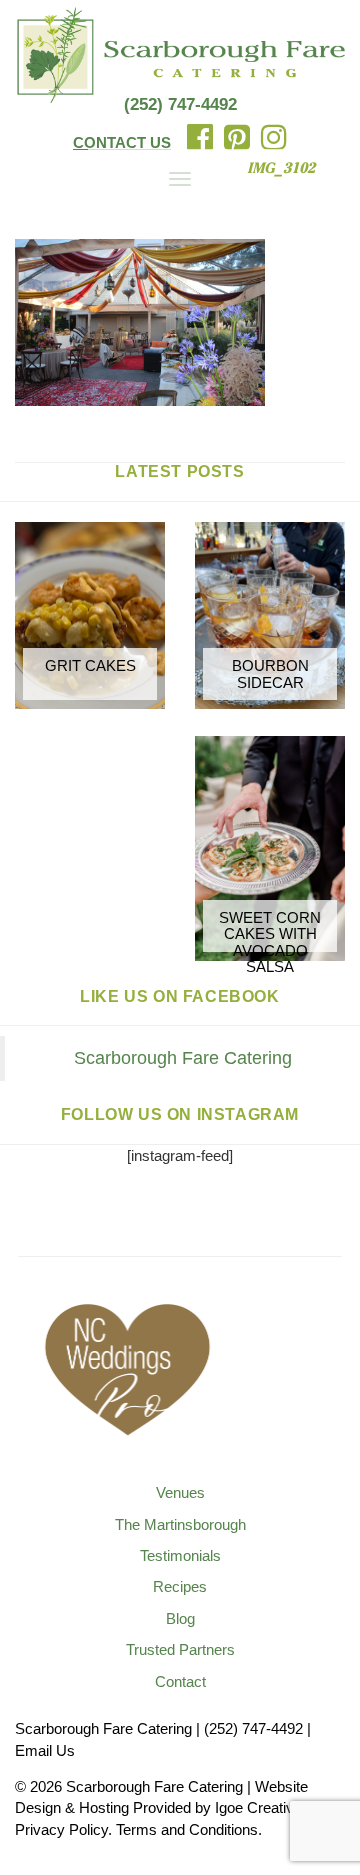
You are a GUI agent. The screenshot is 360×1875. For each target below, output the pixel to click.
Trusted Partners (180, 1649)
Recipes (180, 1586)
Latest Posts (179, 471)
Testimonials (180, 1555)
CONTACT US (122, 142)
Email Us (45, 1750)
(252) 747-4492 (180, 104)
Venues (180, 1492)
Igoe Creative (258, 1807)
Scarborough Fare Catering (183, 1058)
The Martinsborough (180, 1524)
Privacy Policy (61, 1829)
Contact (180, 1681)
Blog (180, 1618)
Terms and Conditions (187, 1829)
